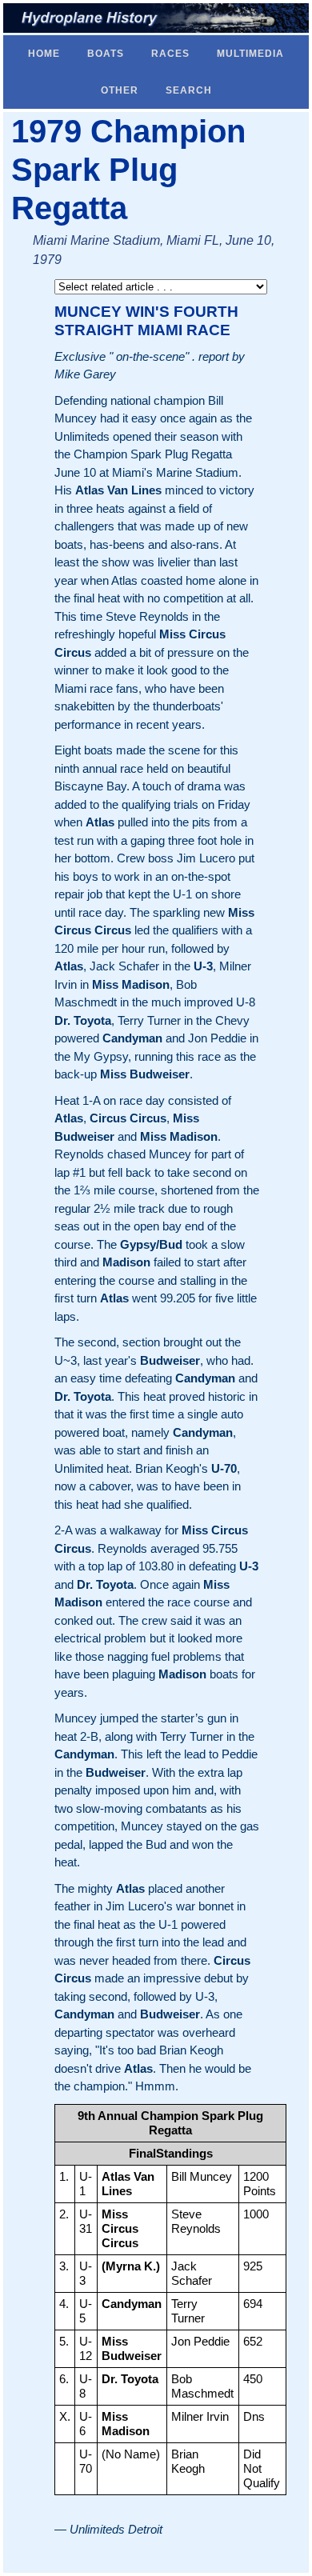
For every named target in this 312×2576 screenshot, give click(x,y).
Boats (106, 54)
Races (170, 54)
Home (44, 54)
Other (120, 90)
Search (189, 90)
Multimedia (250, 54)
